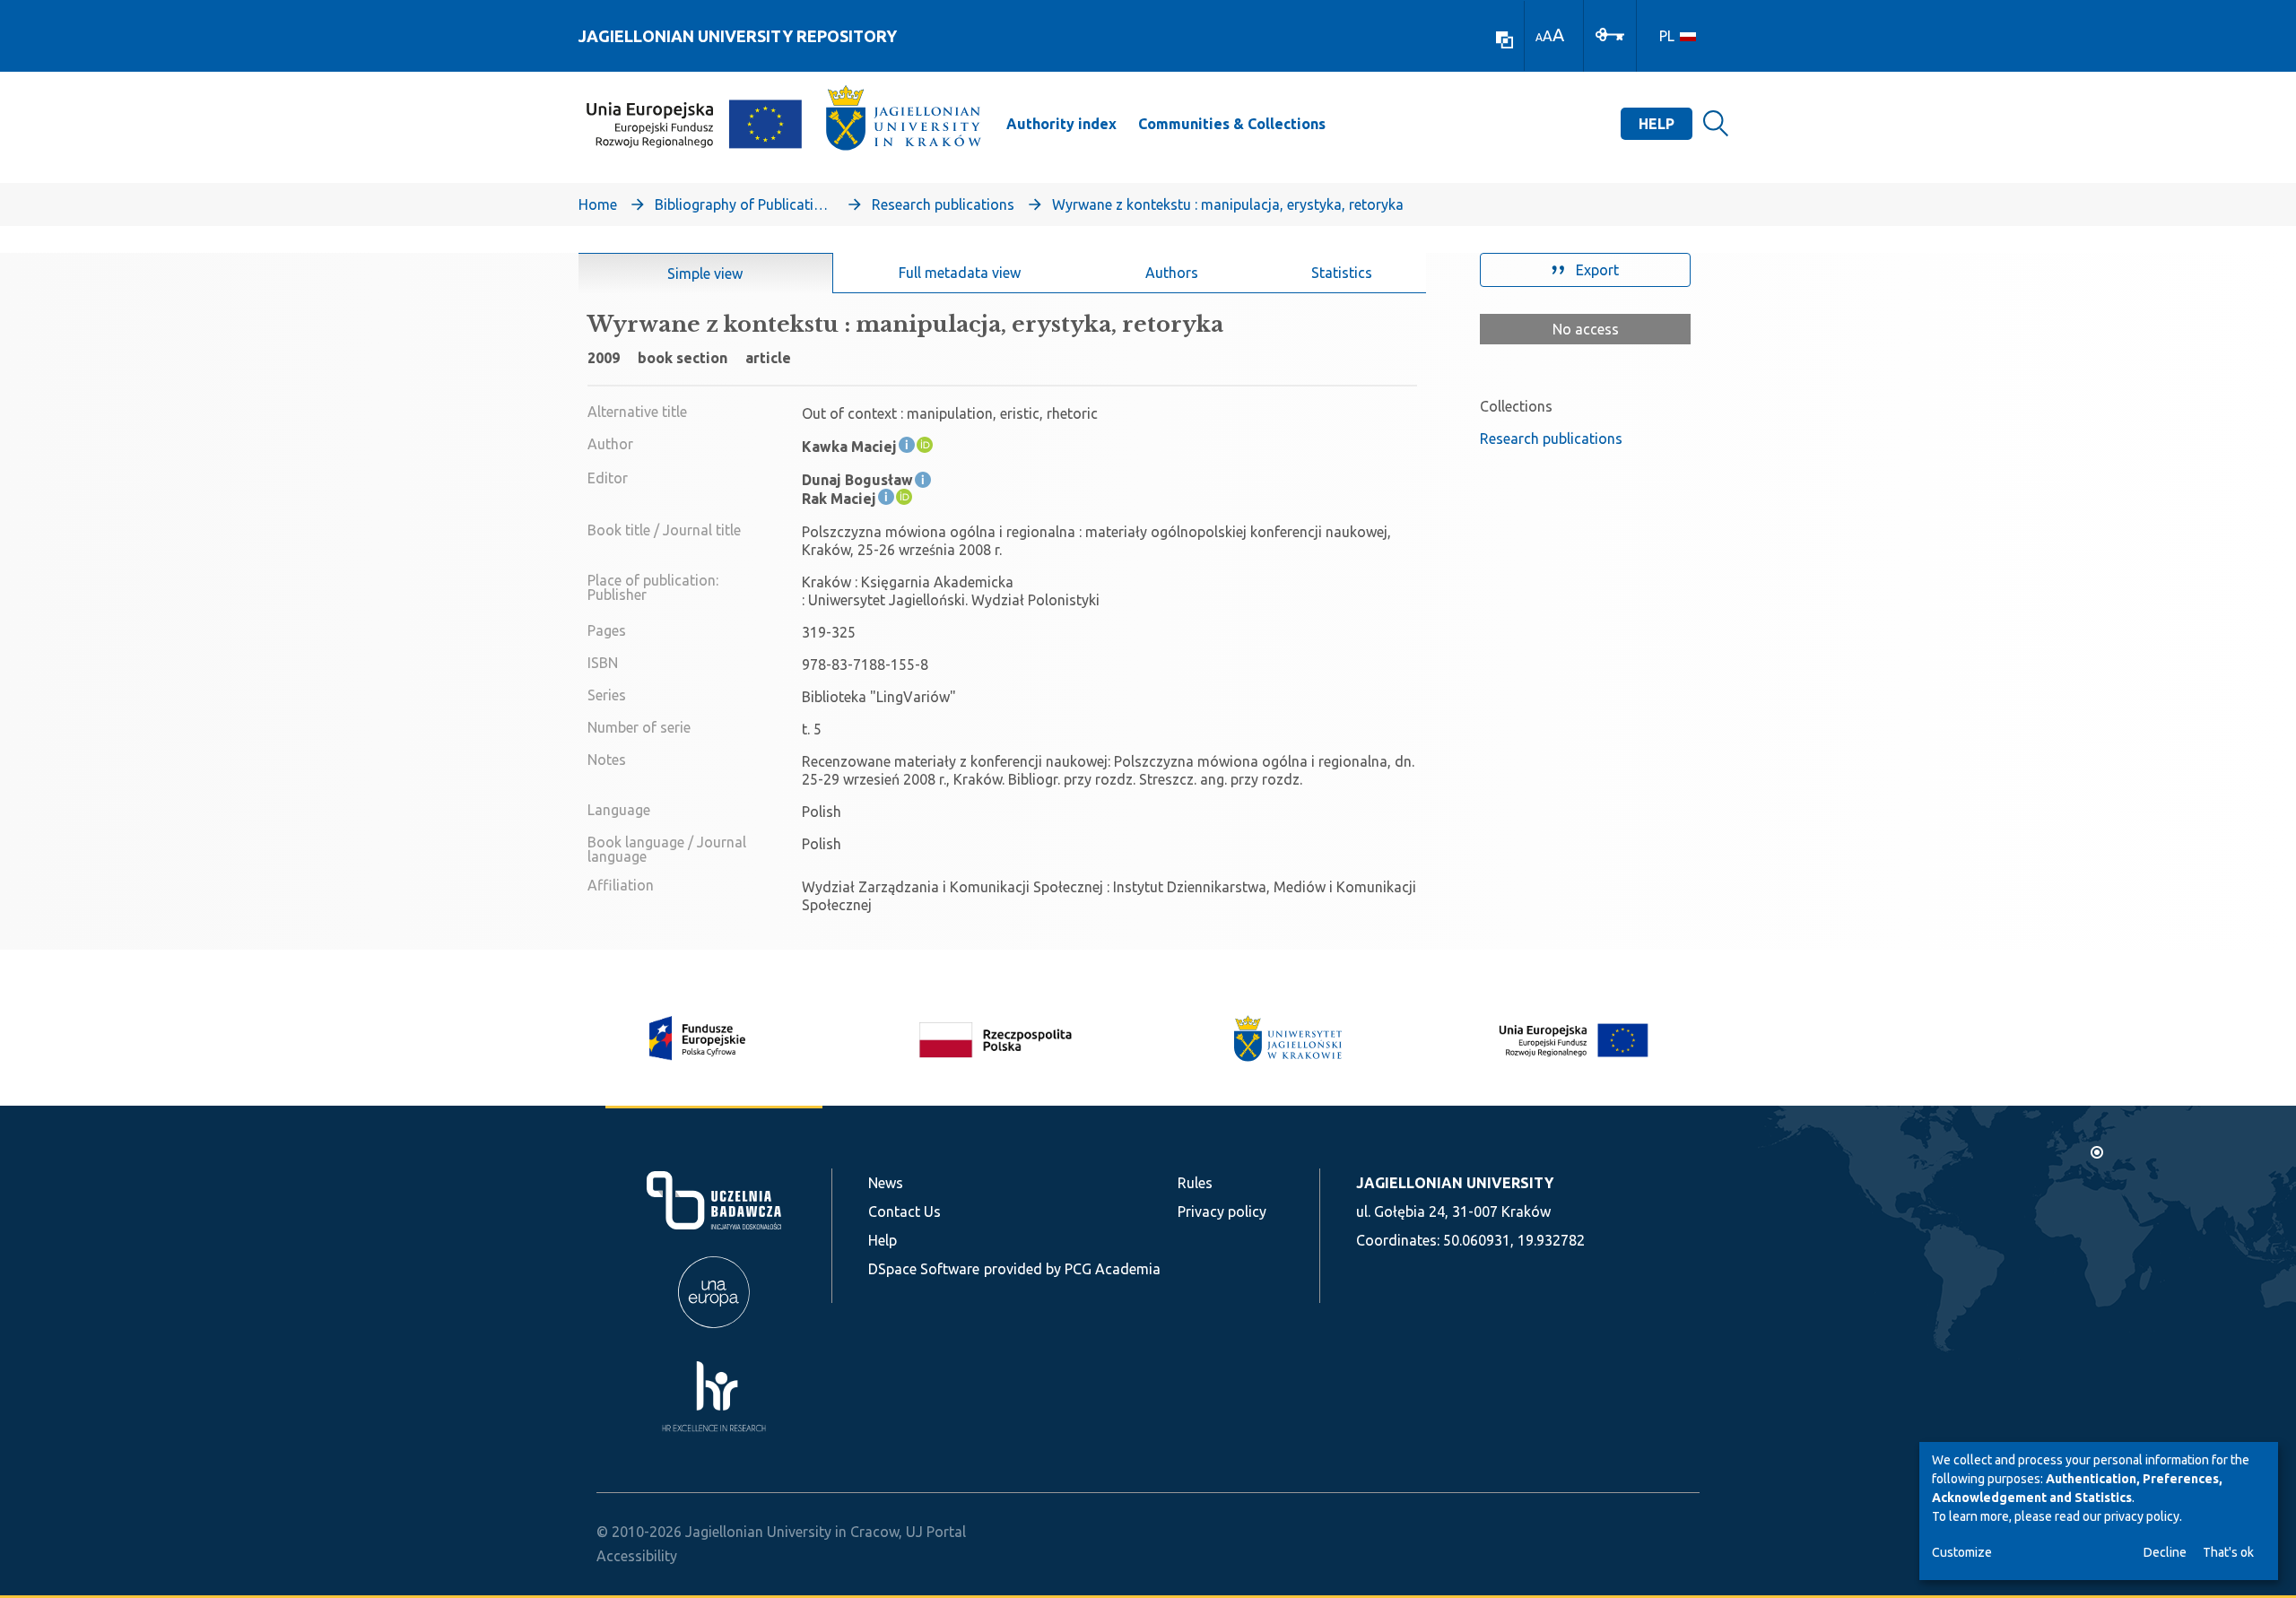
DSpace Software (924, 1269)
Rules (1195, 1183)
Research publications (943, 204)
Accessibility (637, 1556)
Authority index (1061, 124)
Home (598, 204)
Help (1657, 124)
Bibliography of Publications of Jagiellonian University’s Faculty (744, 204)
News (886, 1183)
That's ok (2228, 1552)
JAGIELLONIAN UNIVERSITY (1455, 1183)
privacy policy (2142, 1516)
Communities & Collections (1232, 124)
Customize (1962, 1552)
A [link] (1539, 37)
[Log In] (1610, 33)
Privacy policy (1222, 1212)
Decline (2165, 1552)
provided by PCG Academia (1072, 1269)
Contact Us (904, 1212)
